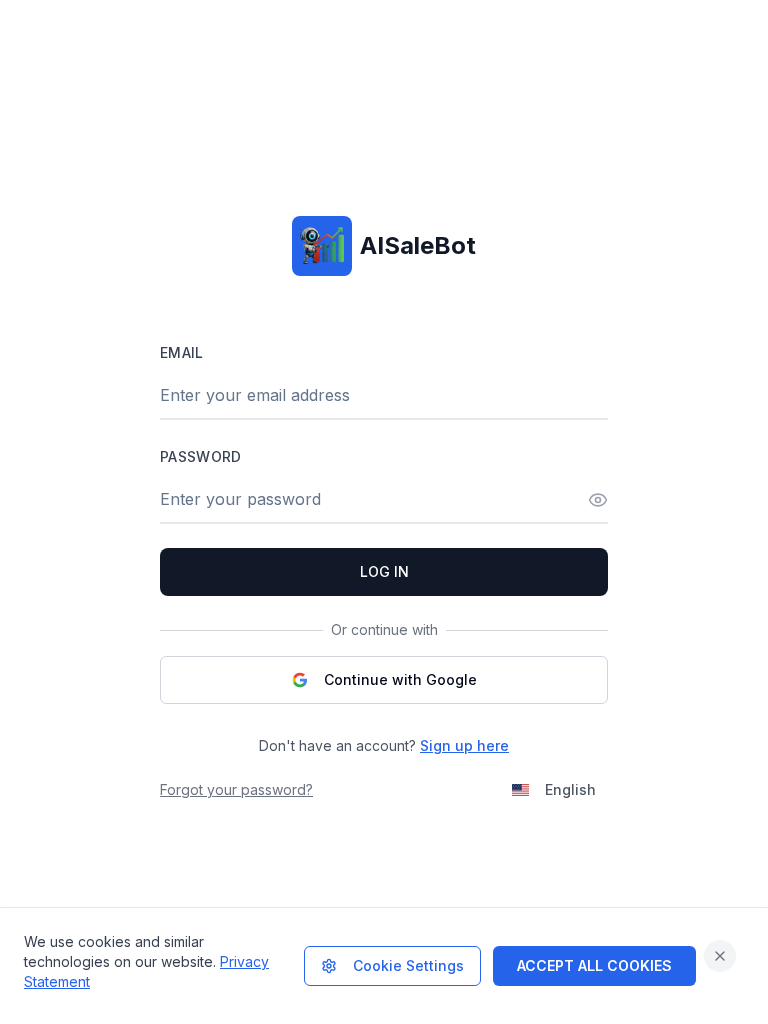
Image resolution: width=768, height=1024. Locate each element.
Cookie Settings (408, 965)
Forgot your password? (236, 789)
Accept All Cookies (594, 965)
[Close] (720, 956)
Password (201, 456)
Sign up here (464, 745)
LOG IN (384, 571)
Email (182, 352)
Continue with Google (400, 679)
